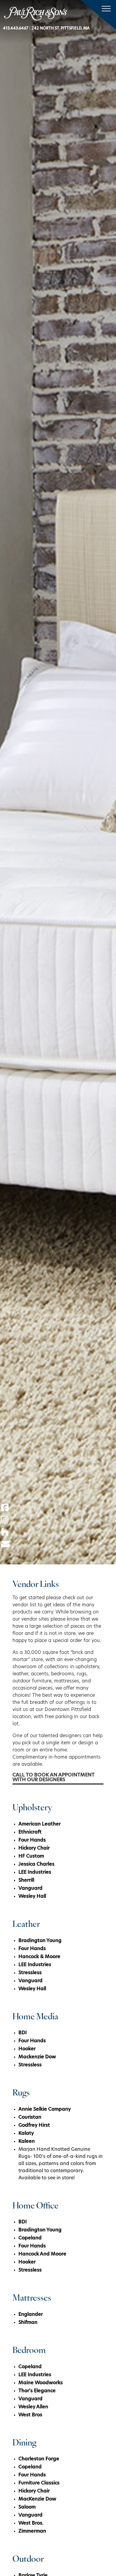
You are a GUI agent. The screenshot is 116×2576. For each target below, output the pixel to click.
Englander (31, 2315)
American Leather (40, 1824)
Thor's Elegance (37, 2391)
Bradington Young (40, 1941)
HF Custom (31, 1856)
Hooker (27, 2049)
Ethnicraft (30, 1832)
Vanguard (30, 1889)
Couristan (30, 2117)
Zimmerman (32, 2531)
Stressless (30, 1973)
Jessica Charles (36, 1864)
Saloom (27, 2507)
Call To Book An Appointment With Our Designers (54, 1778)
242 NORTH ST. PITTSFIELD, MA (61, 28)
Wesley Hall (32, 1897)
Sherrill (26, 1880)
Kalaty (26, 2134)
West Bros (30, 2415)
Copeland (30, 2238)
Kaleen (27, 2142)
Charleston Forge (39, 2459)
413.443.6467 (16, 28)
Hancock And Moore (42, 2254)
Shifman (28, 2323)
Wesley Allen (33, 2407)
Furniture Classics (39, 2483)
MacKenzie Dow (37, 2499)
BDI (23, 2033)
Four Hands (32, 1840)
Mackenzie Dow (37, 2057)
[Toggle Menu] (105, 9)
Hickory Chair (34, 1848)
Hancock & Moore (39, 1957)
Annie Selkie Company (45, 2109)
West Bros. (31, 2523)
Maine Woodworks (41, 2383)
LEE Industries (35, 1872)
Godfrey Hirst (34, 2126)
